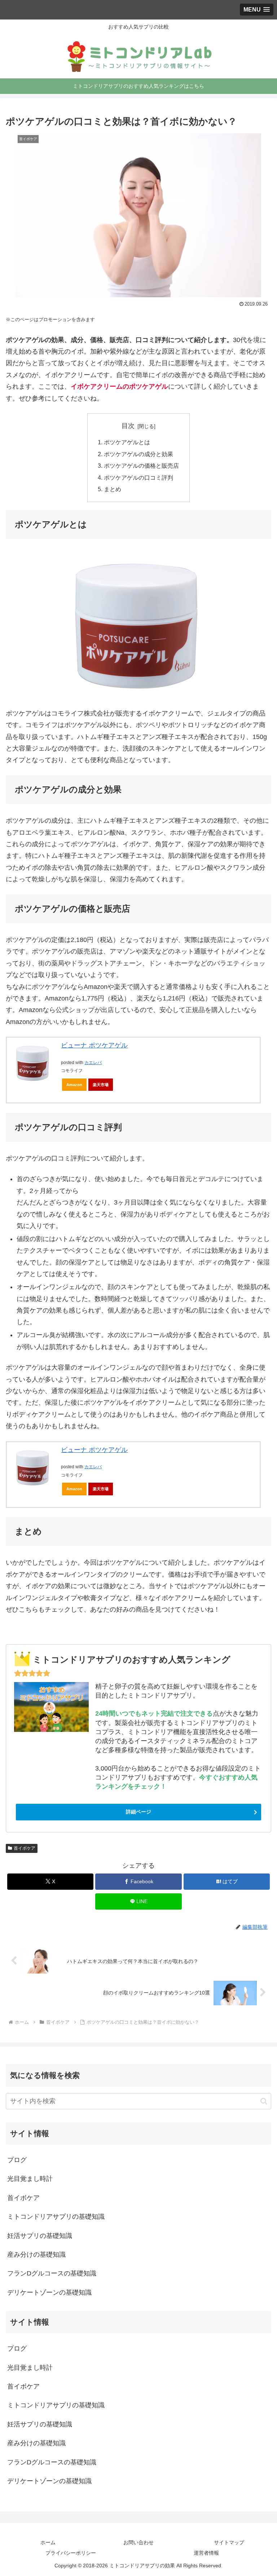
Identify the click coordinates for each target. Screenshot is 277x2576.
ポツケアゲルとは (127, 442)
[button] (264, 2101)
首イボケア (25, 1848)
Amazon (74, 1085)
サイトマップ (229, 2542)
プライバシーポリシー (71, 2553)
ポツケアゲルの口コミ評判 (138, 477)
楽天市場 (101, 1085)
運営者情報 (206, 2553)
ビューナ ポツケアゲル (94, 1045)
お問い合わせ (138, 2542)
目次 (128, 426)
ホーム (48, 2542)
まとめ (113, 489)
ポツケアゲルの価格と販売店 (141, 466)
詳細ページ (138, 1812)
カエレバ (93, 1063)
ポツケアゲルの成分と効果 (138, 454)
